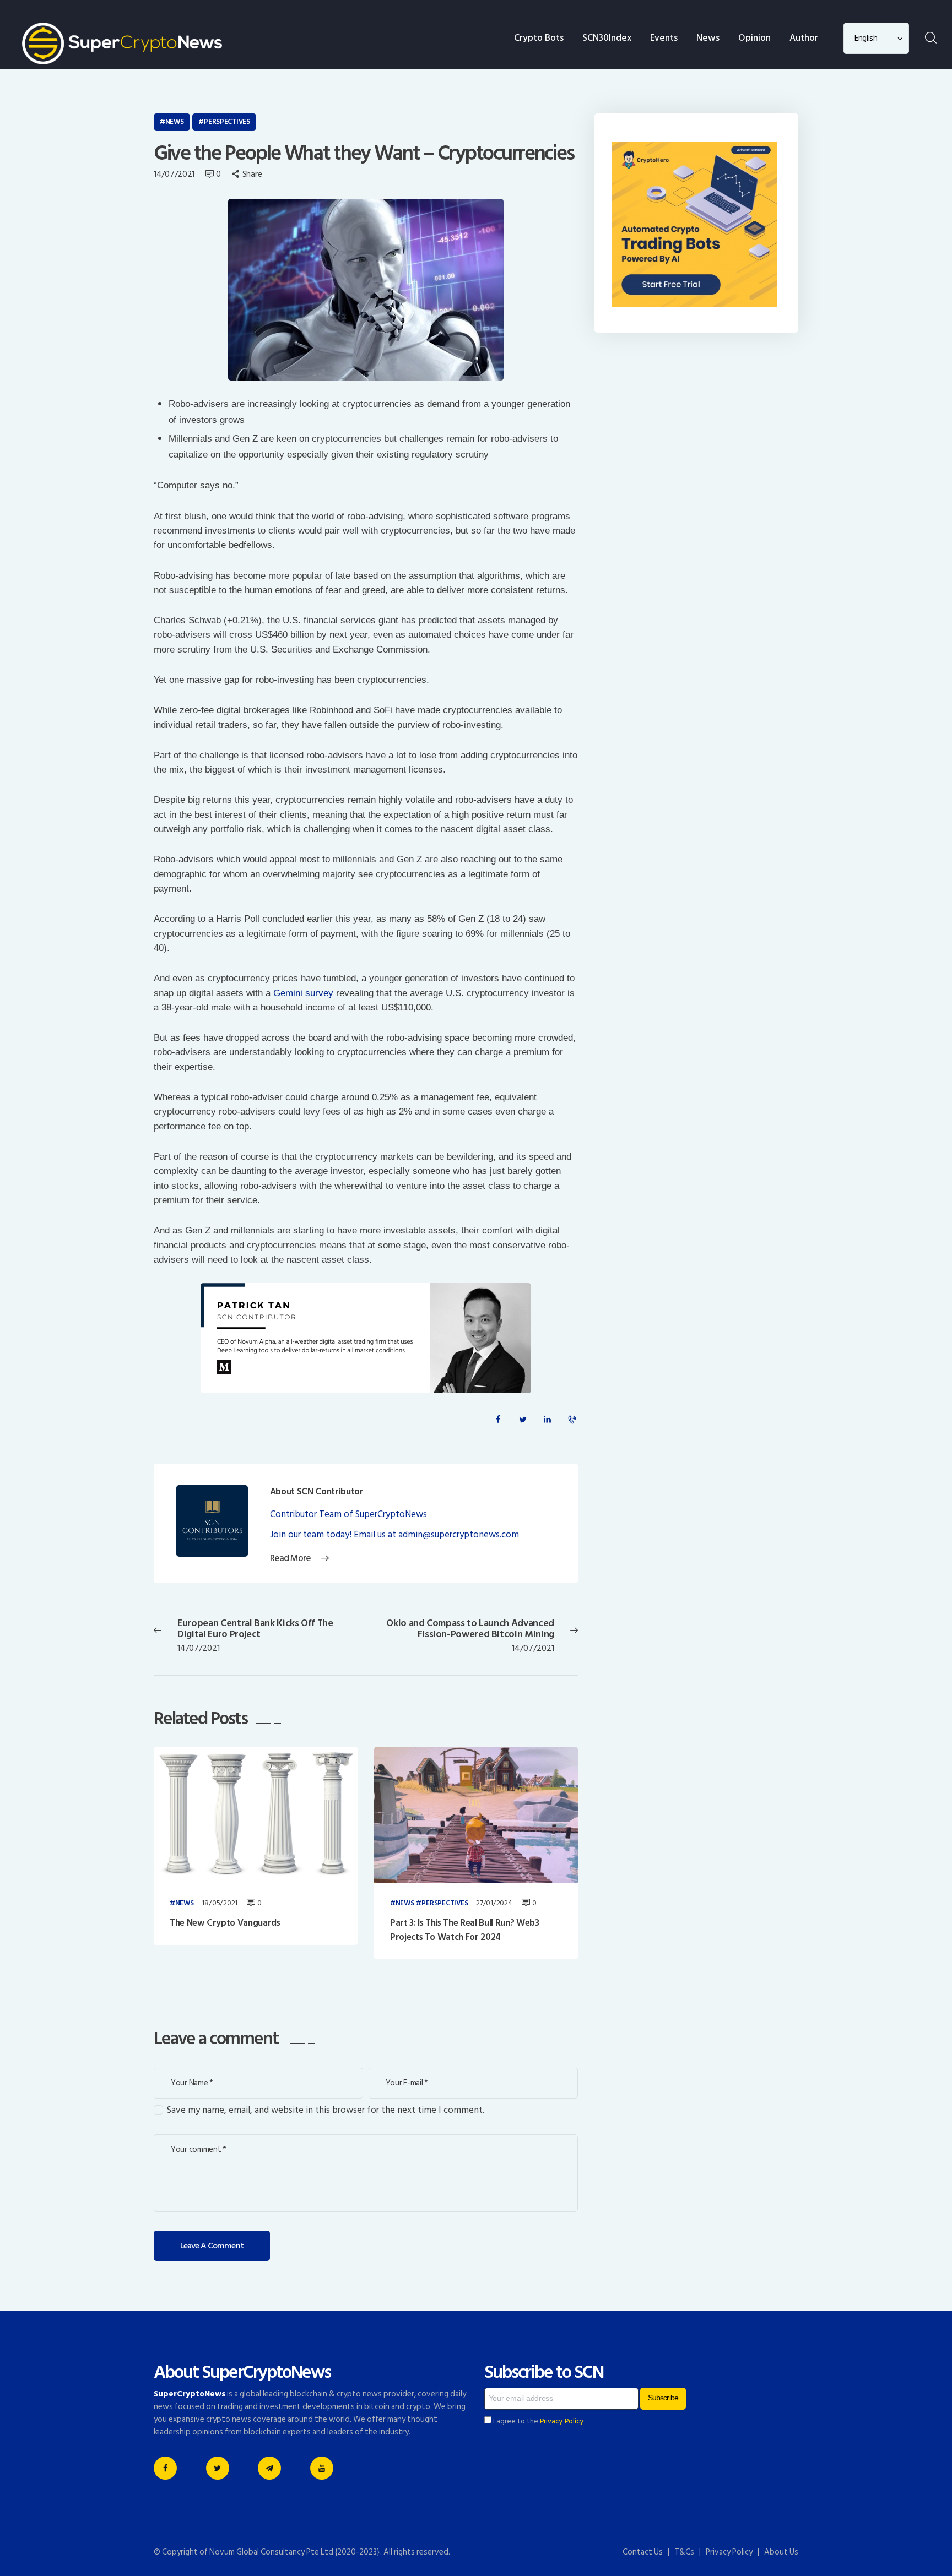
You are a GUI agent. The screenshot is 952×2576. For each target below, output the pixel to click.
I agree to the (538, 2421)
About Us (781, 2552)
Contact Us (643, 2552)
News (175, 122)
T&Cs (684, 2552)
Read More (290, 1559)
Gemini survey (303, 993)
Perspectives (227, 122)
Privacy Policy (562, 2421)
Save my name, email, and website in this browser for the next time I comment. (326, 2110)
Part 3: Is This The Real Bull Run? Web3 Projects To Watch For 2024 (465, 1930)
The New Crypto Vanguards (225, 1923)
